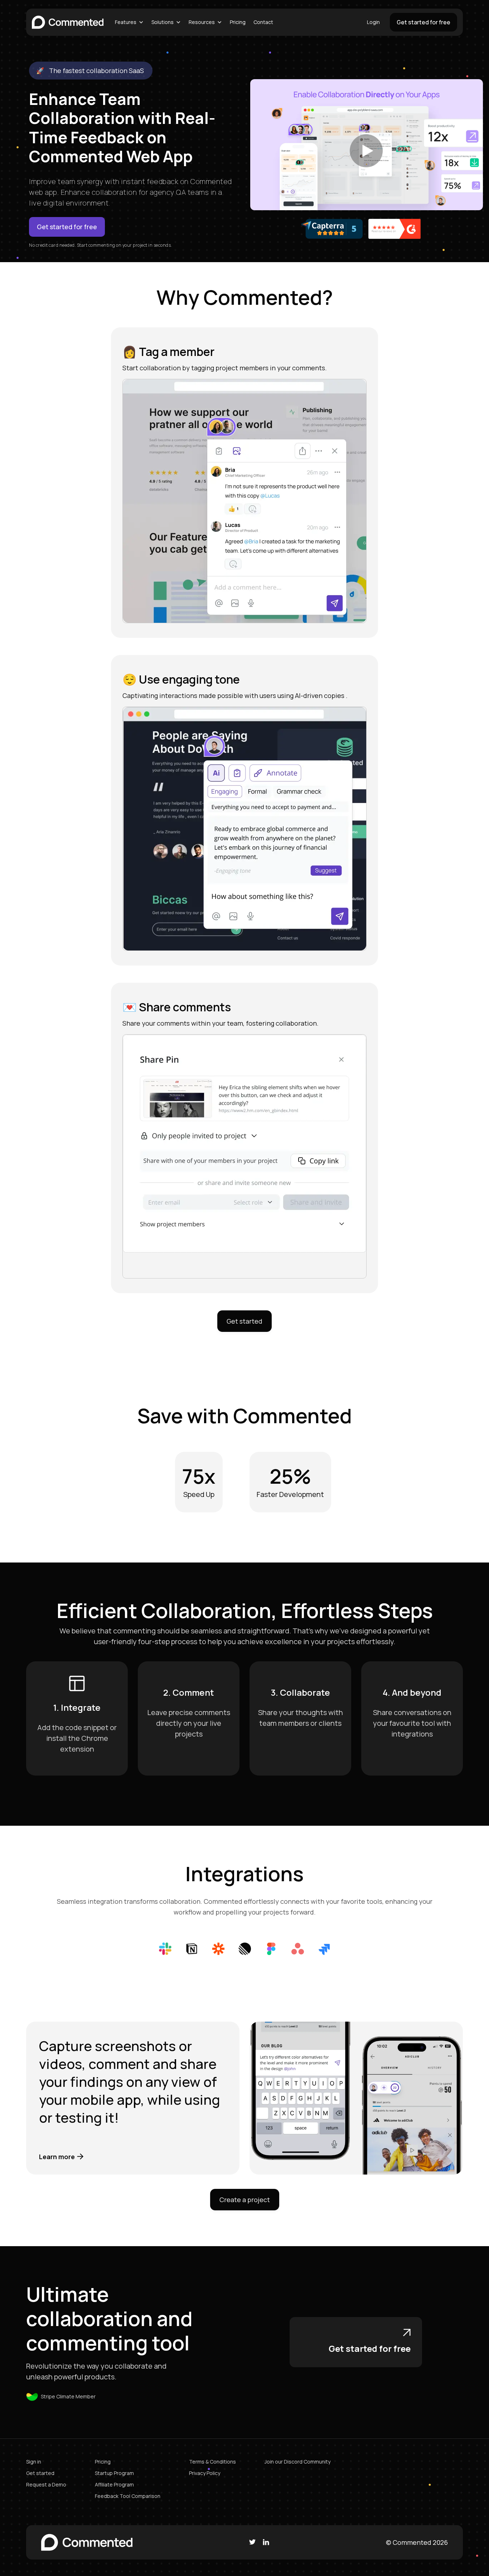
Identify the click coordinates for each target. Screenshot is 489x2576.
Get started (245, 1321)
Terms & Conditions (212, 2462)
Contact (263, 22)
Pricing (238, 22)
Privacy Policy (205, 2473)
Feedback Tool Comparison (128, 2496)
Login (373, 22)
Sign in (34, 2462)
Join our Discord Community (297, 2462)
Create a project (245, 2200)
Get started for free (423, 22)
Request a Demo (46, 2484)
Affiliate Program (114, 2484)
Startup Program (114, 2473)
